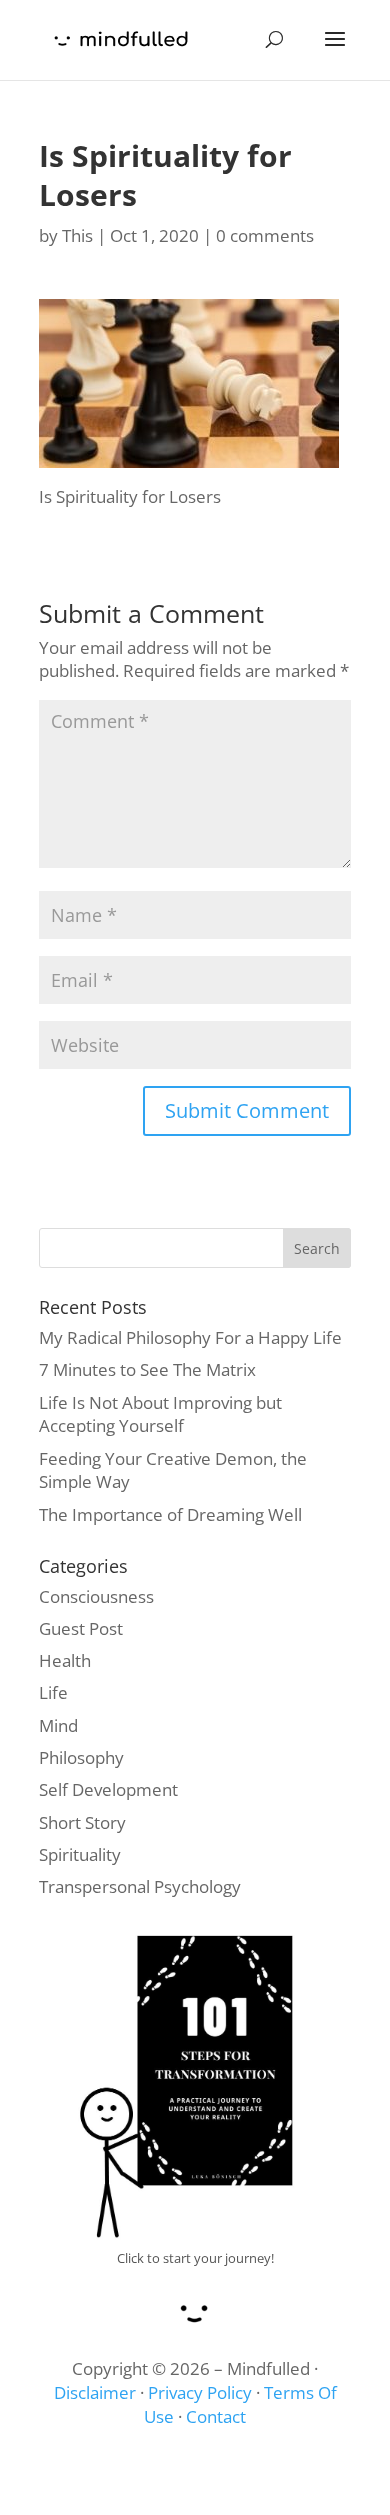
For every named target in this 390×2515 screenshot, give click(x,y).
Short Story (82, 1822)
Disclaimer (95, 2392)
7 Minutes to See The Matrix (147, 1369)
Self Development (108, 1789)
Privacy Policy (200, 2392)
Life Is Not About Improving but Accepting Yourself (160, 1414)
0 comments (265, 235)
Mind (58, 1725)
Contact (216, 2416)
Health (65, 1660)
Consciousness (96, 1596)
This (77, 235)
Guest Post (81, 1628)
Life (53, 1692)
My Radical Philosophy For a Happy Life (190, 1337)
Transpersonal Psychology (140, 1886)
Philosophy (81, 1757)
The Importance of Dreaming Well (170, 1514)
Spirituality (80, 1854)
